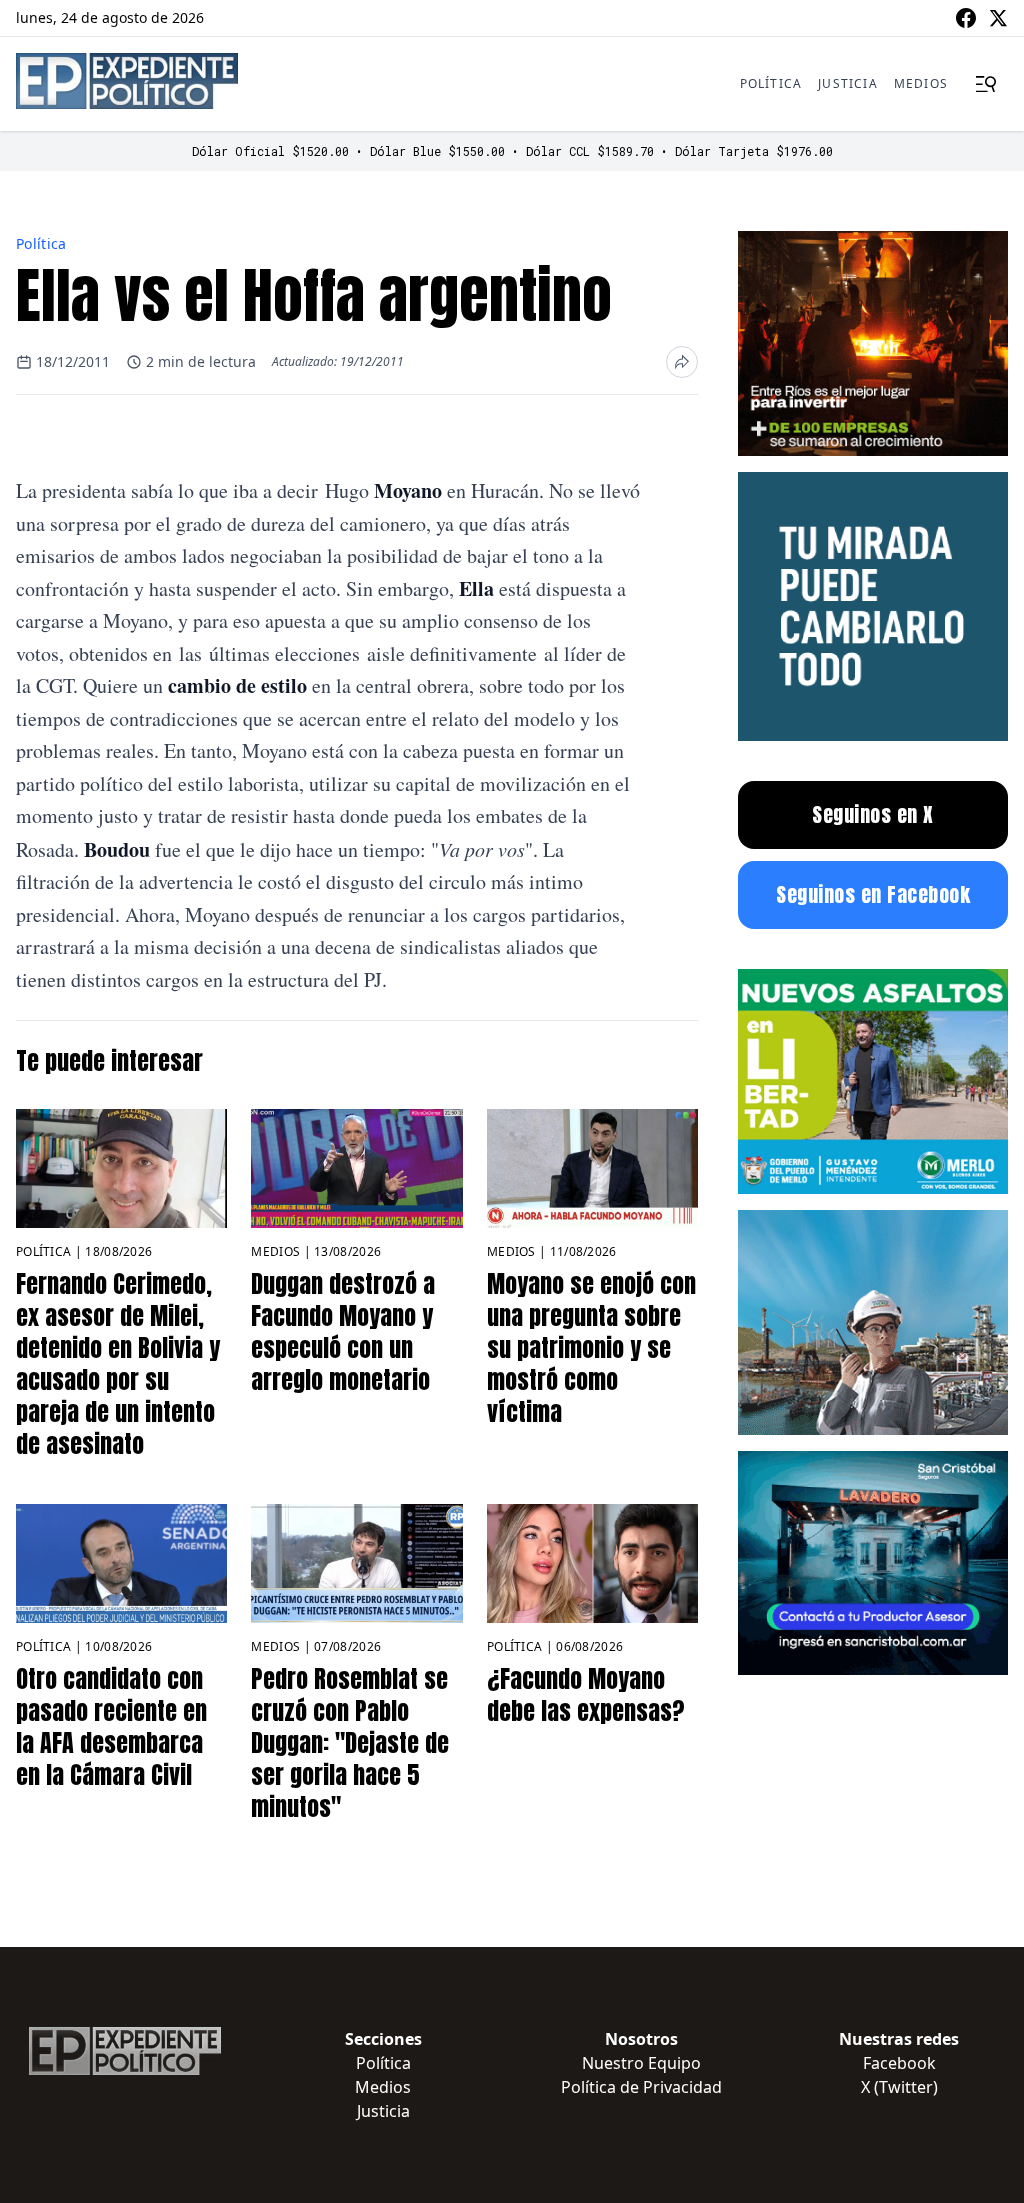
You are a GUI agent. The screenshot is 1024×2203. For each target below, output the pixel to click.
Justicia (848, 83)
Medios (921, 83)
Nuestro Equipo (641, 2063)
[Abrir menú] (986, 84)
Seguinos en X (873, 814)
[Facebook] (966, 18)
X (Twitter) (899, 2087)
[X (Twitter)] (998, 18)
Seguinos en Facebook (873, 894)
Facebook (899, 2063)
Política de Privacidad (641, 2087)
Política (771, 83)
